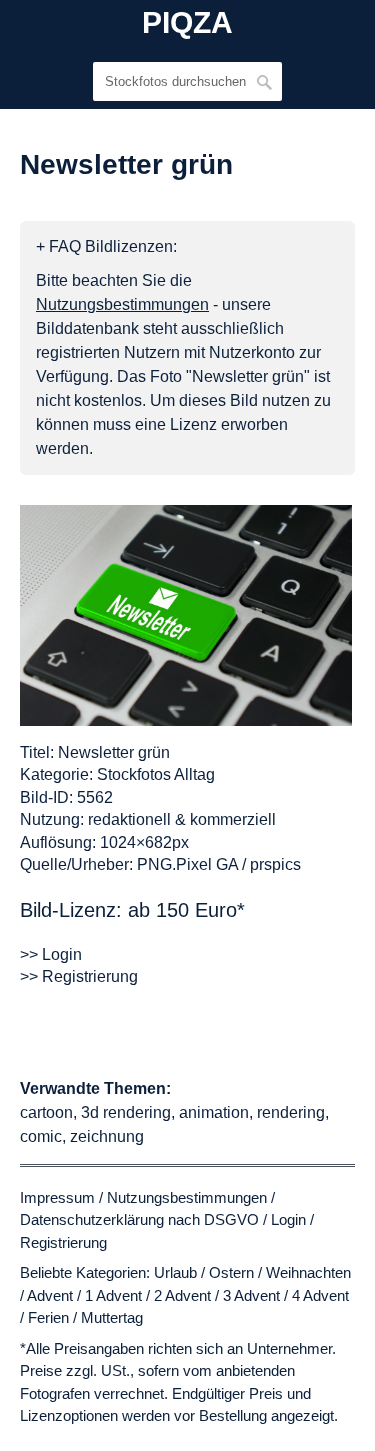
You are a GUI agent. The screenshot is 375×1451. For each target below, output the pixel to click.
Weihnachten (308, 1272)
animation (214, 1112)
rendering (291, 1112)
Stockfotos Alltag (156, 774)
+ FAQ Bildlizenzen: (106, 246)
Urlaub (175, 1272)
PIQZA (187, 23)
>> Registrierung (79, 976)
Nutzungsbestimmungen (187, 1197)
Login (288, 1219)
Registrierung (63, 1242)
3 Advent (251, 1295)
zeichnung (107, 1136)
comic (41, 1136)
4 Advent (320, 1295)
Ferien (48, 1317)
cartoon (46, 1112)
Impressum (57, 1197)
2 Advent (182, 1295)
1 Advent (113, 1295)
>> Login (51, 954)
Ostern (231, 1272)
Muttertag (112, 1317)
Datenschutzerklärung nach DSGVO (139, 1219)
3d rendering (126, 1112)
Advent (50, 1295)
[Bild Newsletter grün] (186, 615)
